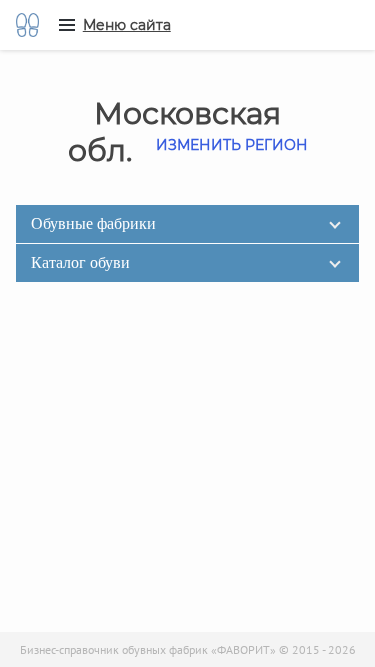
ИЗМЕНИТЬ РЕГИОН (232, 145)
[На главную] (27, 25)
